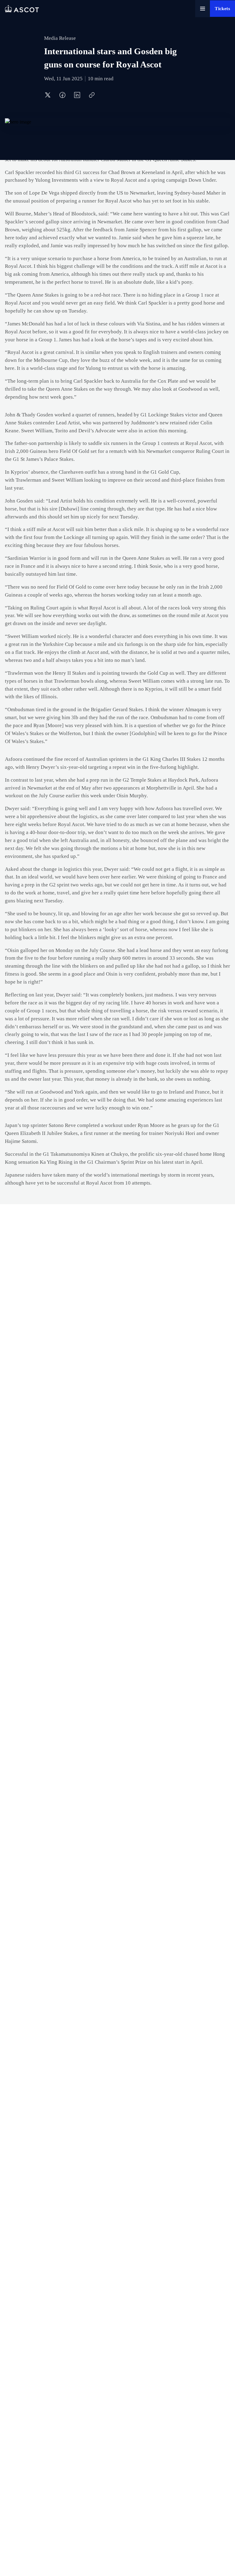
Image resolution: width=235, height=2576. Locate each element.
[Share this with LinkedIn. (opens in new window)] (77, 95)
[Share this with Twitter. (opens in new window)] (48, 95)
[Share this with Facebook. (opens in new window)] (62, 95)
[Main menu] (203, 9)
